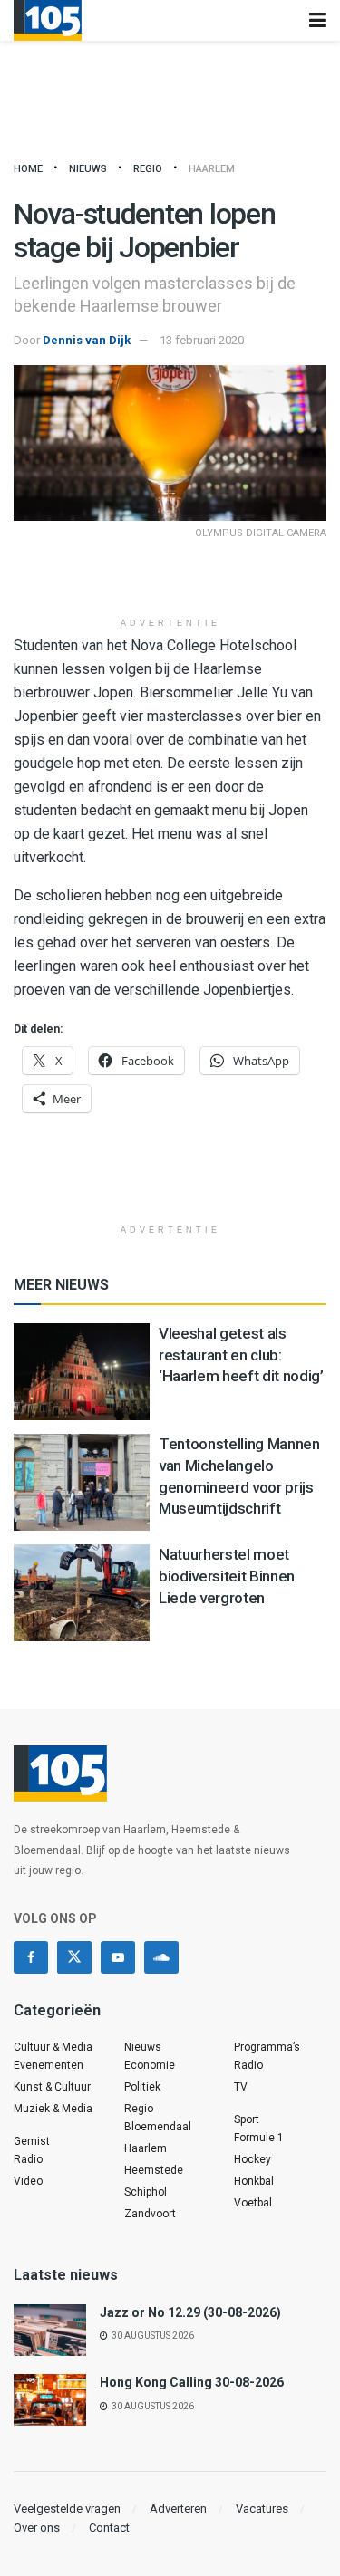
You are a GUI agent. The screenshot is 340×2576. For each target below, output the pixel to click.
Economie (150, 2065)
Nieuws (88, 169)
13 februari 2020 (202, 340)
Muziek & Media (53, 2109)
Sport (247, 2119)
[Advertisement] (170, 581)
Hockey (253, 2159)
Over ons (37, 2528)
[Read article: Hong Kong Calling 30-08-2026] (50, 2400)
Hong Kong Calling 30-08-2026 (192, 2382)
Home (28, 169)
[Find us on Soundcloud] (161, 1957)
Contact (109, 2528)
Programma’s (267, 2047)
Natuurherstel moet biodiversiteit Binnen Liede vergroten (227, 1576)
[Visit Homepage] (48, 20)
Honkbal (254, 2181)
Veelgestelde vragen (67, 2509)
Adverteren (178, 2509)
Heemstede (154, 2170)
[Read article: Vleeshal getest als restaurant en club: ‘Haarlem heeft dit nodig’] (82, 1372)
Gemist (32, 2141)
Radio (28, 2159)
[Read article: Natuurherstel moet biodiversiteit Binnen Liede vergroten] (82, 1593)
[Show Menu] (318, 20)
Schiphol (146, 2192)
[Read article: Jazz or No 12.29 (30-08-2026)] (50, 2330)
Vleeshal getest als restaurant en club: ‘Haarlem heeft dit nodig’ (241, 1355)
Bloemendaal (158, 2127)
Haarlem (212, 169)
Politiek (142, 2087)
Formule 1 (259, 2138)
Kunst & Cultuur (52, 2087)
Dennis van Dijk (87, 340)
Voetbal (253, 2203)
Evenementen (49, 2065)
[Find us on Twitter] (74, 1957)
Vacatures (262, 2509)
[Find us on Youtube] (118, 1957)
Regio (148, 169)
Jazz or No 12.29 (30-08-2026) (190, 2312)
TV (241, 2087)
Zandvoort (150, 2214)
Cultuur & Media (53, 2047)
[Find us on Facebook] (31, 1957)
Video (28, 2181)
